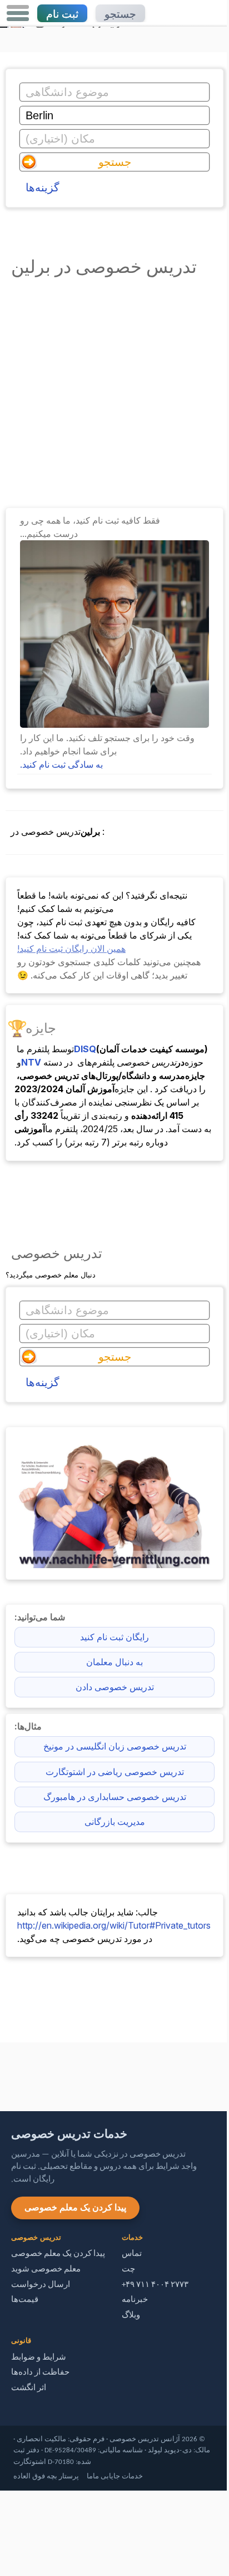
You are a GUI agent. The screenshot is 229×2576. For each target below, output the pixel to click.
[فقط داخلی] (3, 2072)
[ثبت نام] (114, 724)
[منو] (18, 13)
